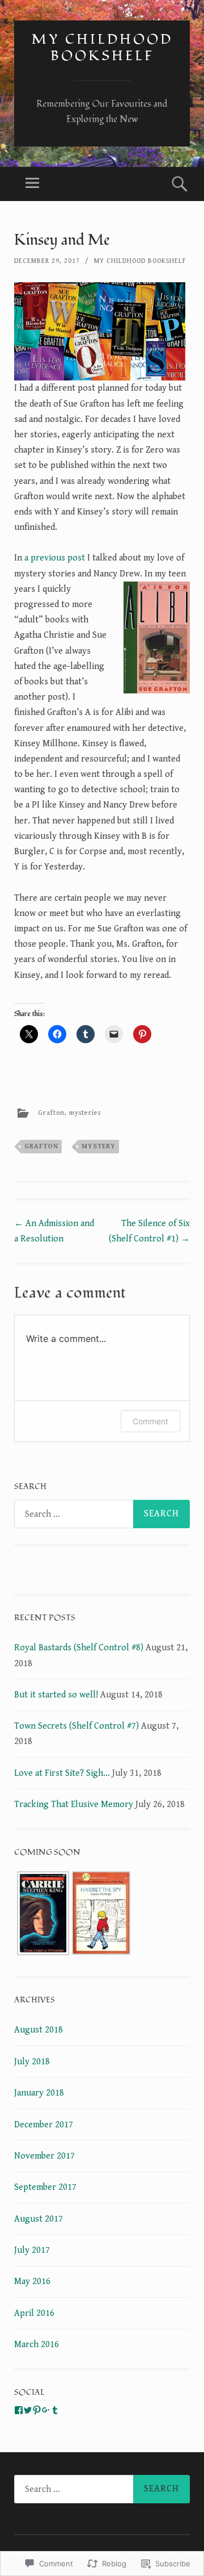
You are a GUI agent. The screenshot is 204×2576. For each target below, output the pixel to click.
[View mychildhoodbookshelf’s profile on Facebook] (19, 2410)
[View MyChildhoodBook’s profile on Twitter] (28, 2410)
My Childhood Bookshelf (102, 48)
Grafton (51, 1113)
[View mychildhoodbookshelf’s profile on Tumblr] (55, 2410)
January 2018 (39, 2093)
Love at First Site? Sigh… (62, 1773)
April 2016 (34, 2313)
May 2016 (32, 2282)
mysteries (85, 1113)
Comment (150, 1421)
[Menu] (32, 184)
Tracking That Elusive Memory (74, 1805)
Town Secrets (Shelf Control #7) (76, 1726)
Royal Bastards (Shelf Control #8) (79, 1648)
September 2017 (45, 2187)
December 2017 (44, 2125)
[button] (43, 1916)
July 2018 (32, 2062)
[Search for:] (102, 1514)
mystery (99, 1146)
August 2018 (39, 2030)
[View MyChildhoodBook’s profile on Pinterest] (37, 2410)
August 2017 (39, 2219)
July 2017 (32, 2250)
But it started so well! (56, 1695)
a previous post (55, 558)
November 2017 (44, 2156)
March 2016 (37, 2345)
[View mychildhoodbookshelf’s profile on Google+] (46, 2410)
